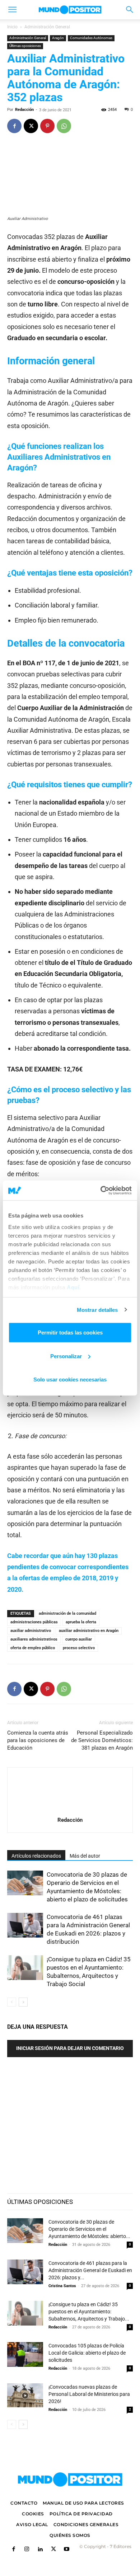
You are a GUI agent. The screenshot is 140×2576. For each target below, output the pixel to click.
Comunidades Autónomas (91, 38)
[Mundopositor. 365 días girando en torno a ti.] (70, 2479)
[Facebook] (14, 126)
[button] (12, 10)
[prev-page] (12, 2002)
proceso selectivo (79, 1648)
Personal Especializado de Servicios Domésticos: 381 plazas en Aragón (102, 1740)
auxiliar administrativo (31, 1631)
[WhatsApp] (64, 126)
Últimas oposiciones (25, 46)
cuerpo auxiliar (79, 1639)
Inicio (12, 27)
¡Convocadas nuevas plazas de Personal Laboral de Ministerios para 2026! (89, 2394)
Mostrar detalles (97, 1310)
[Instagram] (27, 2550)
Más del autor (85, 1856)
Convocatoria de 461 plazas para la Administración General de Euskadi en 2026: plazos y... (90, 2270)
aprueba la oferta (81, 1622)
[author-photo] (70, 1810)
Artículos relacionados (36, 1856)
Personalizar (66, 1356)
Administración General (47, 27)
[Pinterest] (47, 126)
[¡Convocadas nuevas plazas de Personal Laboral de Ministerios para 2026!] (25, 2396)
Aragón (58, 38)
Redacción (24, 110)
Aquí (73, 1287)
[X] (31, 126)
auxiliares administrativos (34, 1639)
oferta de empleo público (33, 1648)
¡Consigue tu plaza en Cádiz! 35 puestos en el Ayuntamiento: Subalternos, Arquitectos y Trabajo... (89, 2312)
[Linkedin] (40, 2550)
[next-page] (23, 2002)
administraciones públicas (34, 1622)
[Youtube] (67, 2550)
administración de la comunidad (67, 1613)
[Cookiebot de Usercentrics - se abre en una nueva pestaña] (101, 1190)
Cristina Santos (62, 2286)
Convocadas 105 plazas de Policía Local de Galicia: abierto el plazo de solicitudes (87, 2353)
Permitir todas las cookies (70, 1332)
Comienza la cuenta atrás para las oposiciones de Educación (38, 1740)
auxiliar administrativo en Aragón (89, 1631)
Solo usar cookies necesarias (70, 1380)
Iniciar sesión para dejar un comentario (70, 2048)
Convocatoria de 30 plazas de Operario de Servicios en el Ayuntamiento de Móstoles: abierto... (89, 2229)
